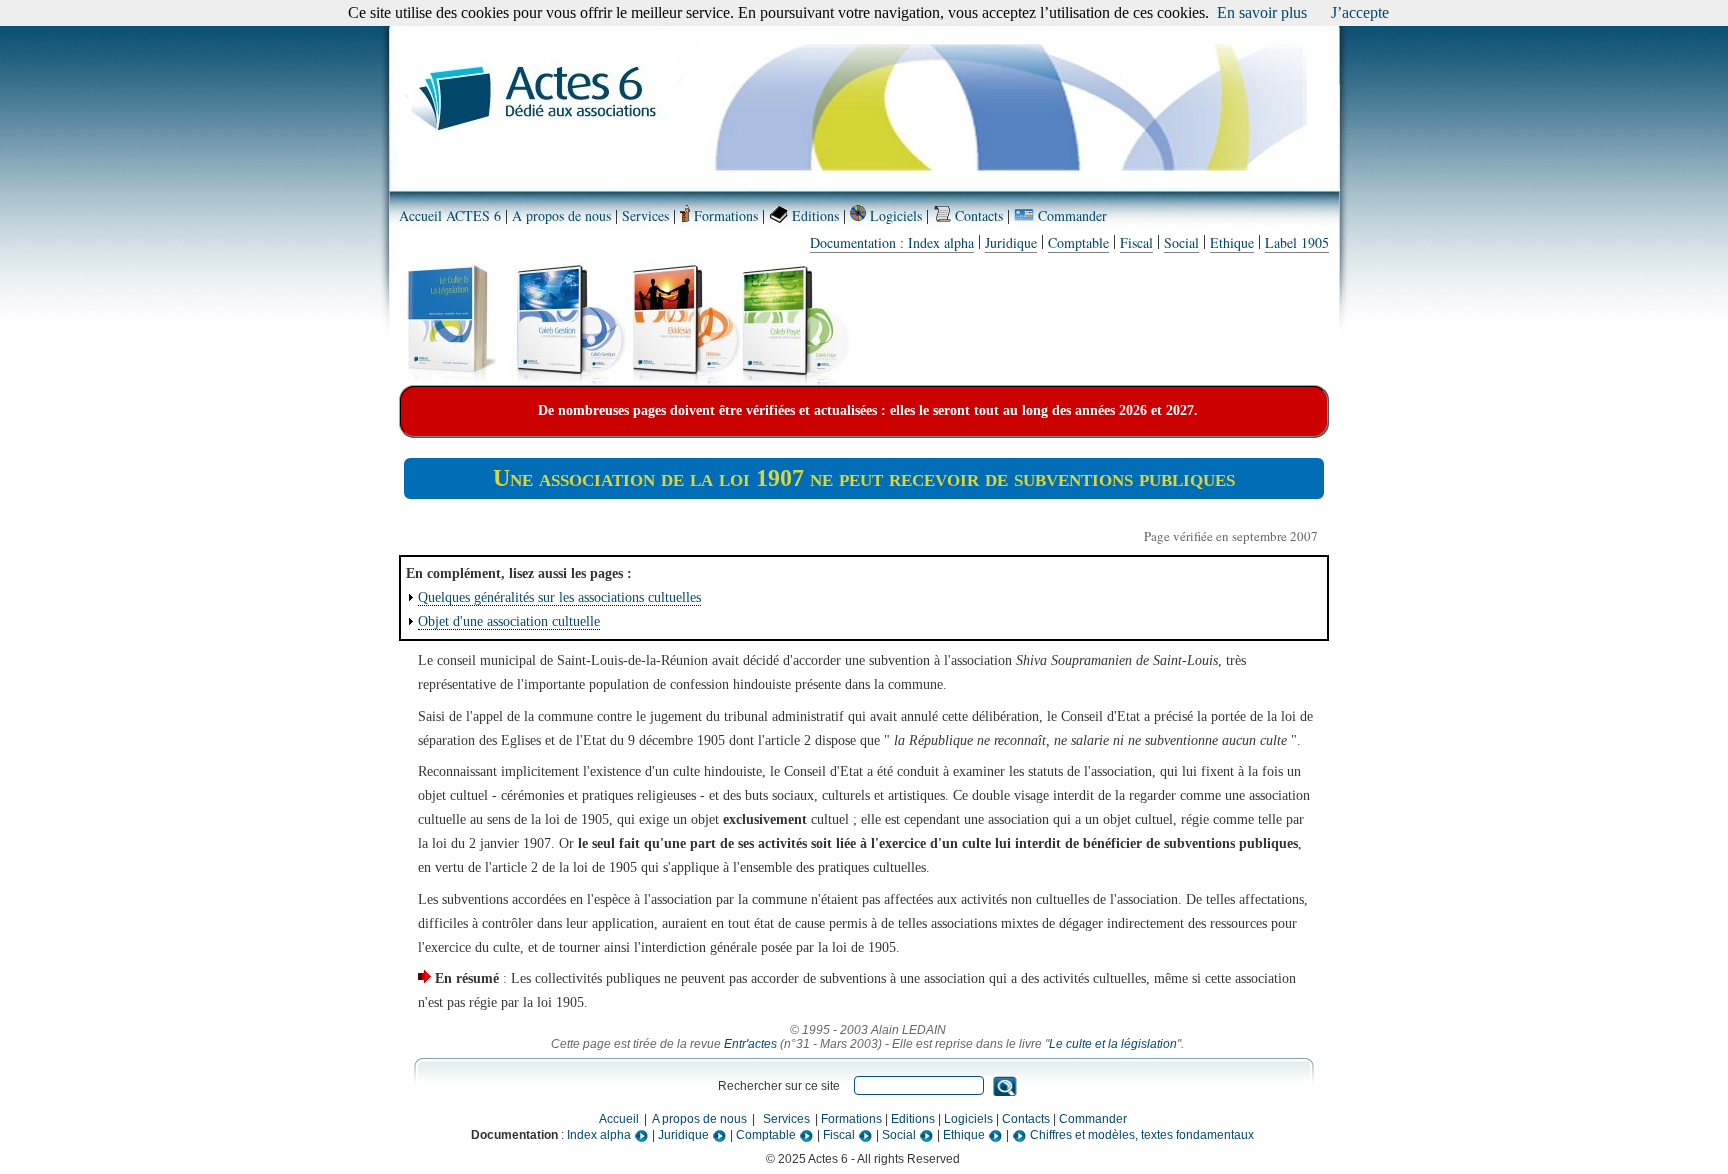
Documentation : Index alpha (892, 242)
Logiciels (894, 215)
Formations (724, 215)
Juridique (1011, 242)
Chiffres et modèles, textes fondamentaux (1140, 1135)
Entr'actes (750, 1044)
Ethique (1232, 242)
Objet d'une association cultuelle (509, 621)
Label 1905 (1297, 242)
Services (645, 215)
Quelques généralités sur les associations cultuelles (559, 597)
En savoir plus (1262, 12)
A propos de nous (561, 215)
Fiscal (1136, 242)
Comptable (1078, 242)
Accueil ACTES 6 (450, 215)
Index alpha (600, 1135)
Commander (1070, 215)
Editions (813, 215)
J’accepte (1360, 12)
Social (1181, 242)
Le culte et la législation (1113, 1044)
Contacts (977, 215)
